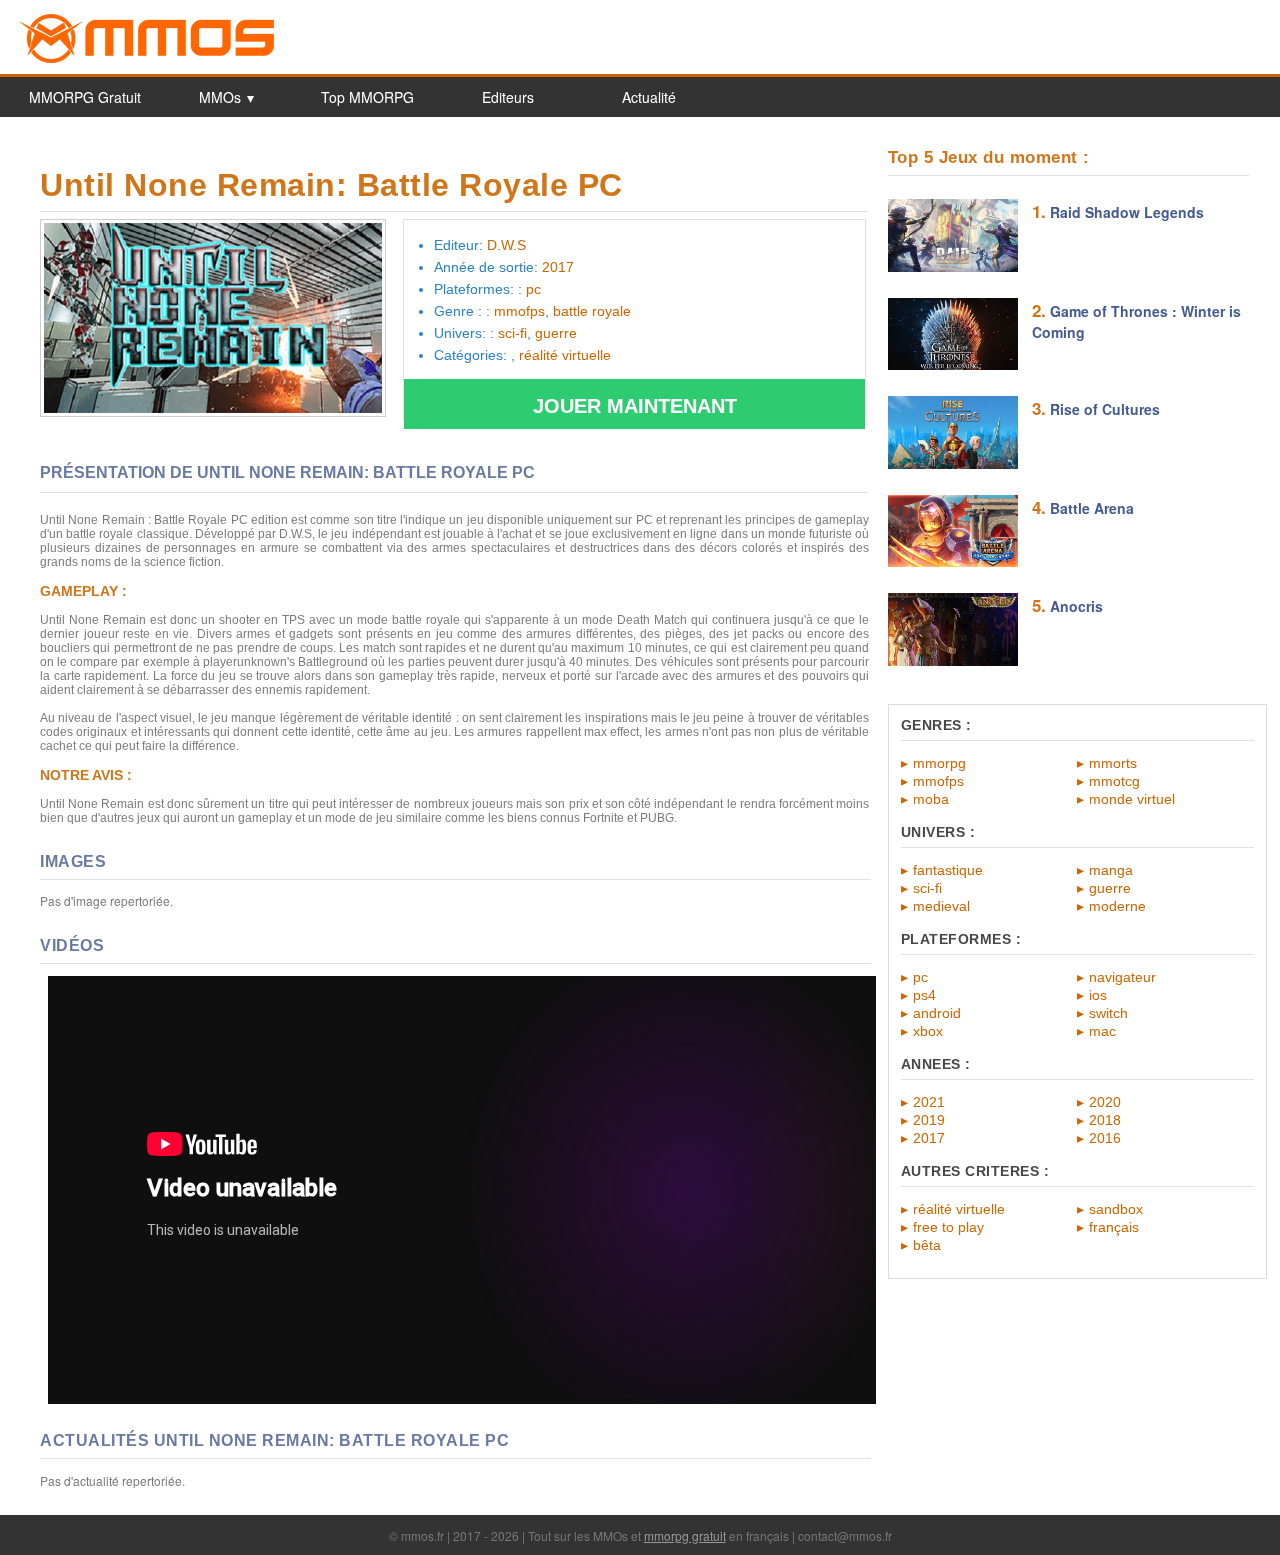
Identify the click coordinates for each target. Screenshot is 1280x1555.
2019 (929, 1120)
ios (1098, 995)
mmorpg (939, 763)
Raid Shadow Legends (1127, 212)
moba (931, 799)
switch (1108, 1013)
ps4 (924, 995)
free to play (948, 1227)
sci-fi (927, 888)
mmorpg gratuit (685, 1535)
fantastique (948, 870)
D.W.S (506, 245)
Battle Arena (1092, 508)
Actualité (649, 97)
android (937, 1013)
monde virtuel (1132, 799)
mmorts (1113, 763)
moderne (1117, 906)
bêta (927, 1245)
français (1114, 1227)
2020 (1105, 1102)
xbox (928, 1031)
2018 (1105, 1120)
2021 (929, 1102)
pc (920, 977)
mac (1102, 1031)
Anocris (1076, 606)
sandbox (1116, 1209)
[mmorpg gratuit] (147, 59)
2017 (929, 1138)
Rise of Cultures (1105, 409)
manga (1111, 870)
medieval (941, 906)
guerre (1110, 888)
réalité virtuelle (959, 1209)
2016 (1105, 1138)
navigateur (1122, 977)
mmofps (938, 781)
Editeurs (508, 97)
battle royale (592, 311)
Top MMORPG (367, 97)
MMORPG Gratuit (85, 97)
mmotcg (1114, 781)
